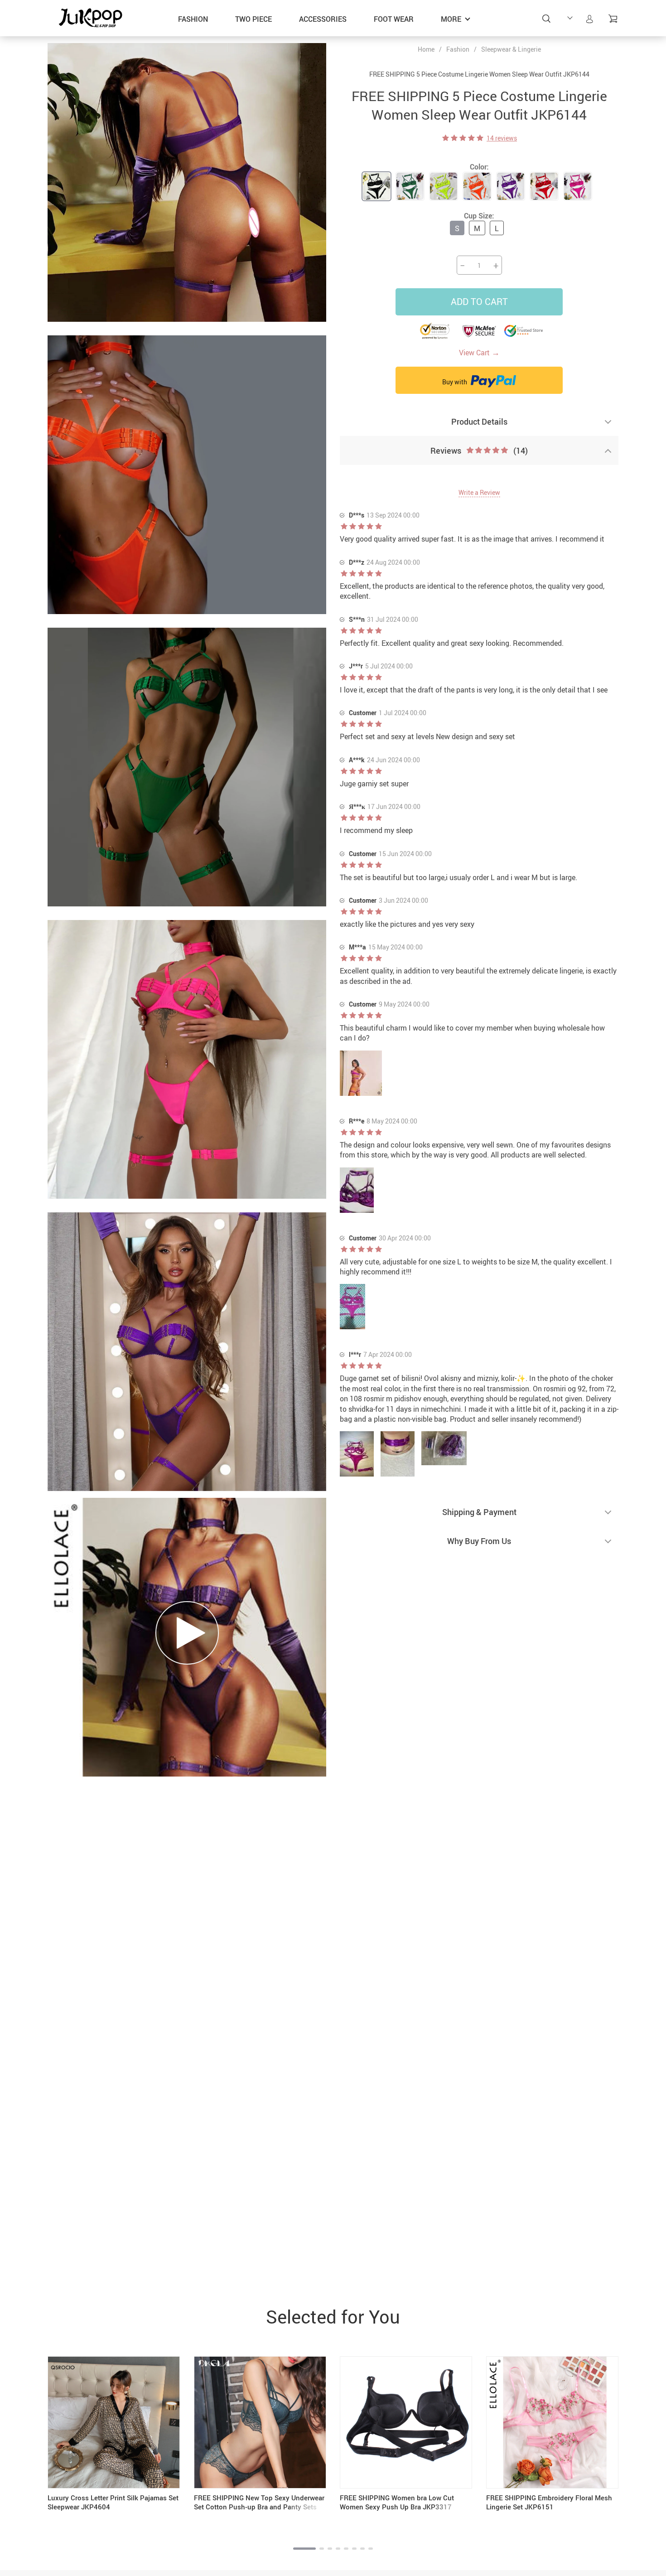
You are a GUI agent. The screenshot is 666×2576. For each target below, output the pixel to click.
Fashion (193, 19)
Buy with (455, 382)
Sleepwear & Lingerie (511, 49)
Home (426, 49)
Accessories (323, 19)
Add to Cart (479, 302)
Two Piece (253, 19)
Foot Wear (394, 19)
